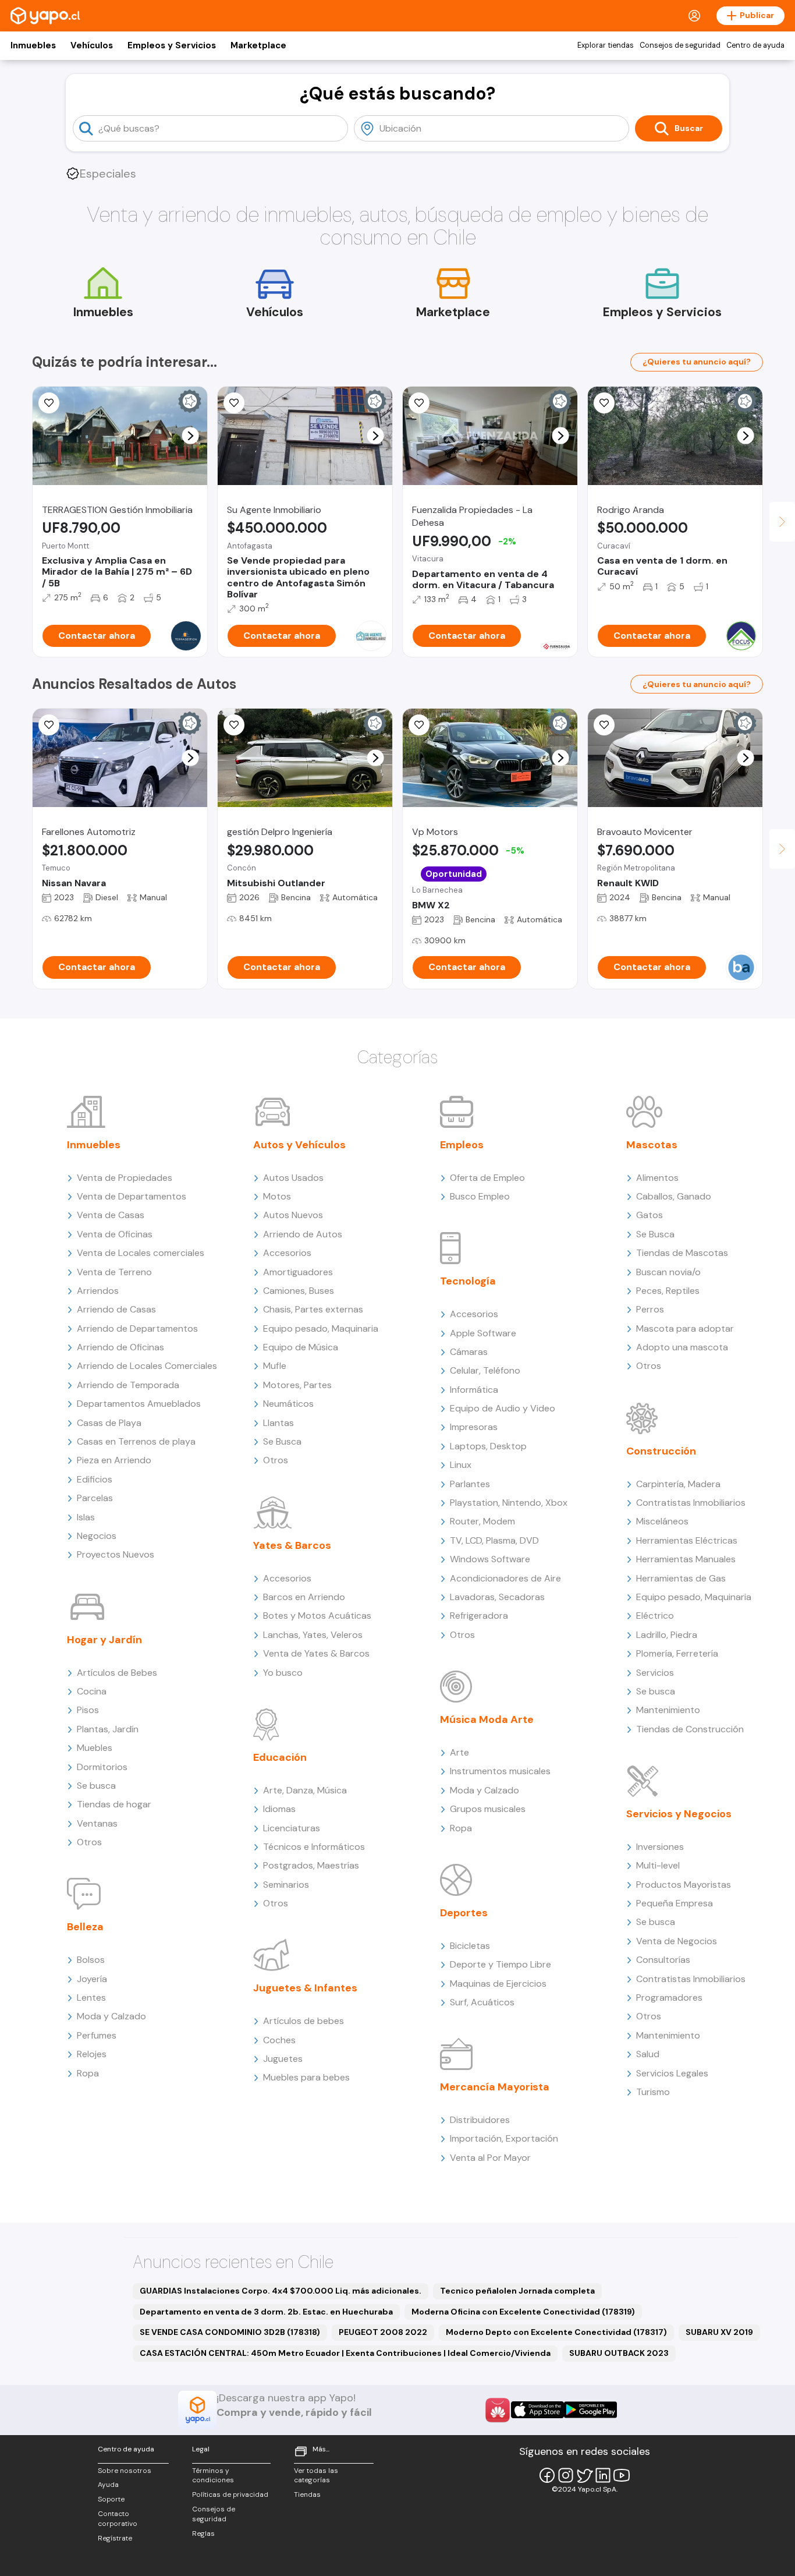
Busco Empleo (480, 1196)
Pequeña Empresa (675, 1903)
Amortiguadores (298, 1272)
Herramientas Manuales (686, 1559)
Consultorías (663, 1960)
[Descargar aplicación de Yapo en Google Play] (590, 2410)
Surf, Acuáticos (482, 2002)
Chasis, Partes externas (313, 1309)
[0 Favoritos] (49, 403)
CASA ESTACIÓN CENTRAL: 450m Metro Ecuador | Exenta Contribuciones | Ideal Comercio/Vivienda (345, 2353)
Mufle (275, 1366)
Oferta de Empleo (487, 1178)
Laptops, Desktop (488, 1446)
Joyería (92, 1979)
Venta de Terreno (114, 1272)
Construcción (661, 1451)
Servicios (655, 1673)
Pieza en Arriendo (114, 1460)
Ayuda (108, 2485)
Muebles (95, 1748)
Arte (459, 1752)
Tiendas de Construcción (690, 1729)
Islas (86, 1517)
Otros (89, 1842)
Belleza (85, 1927)
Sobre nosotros (125, 2471)
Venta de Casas (111, 1215)
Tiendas (307, 2494)
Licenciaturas (292, 1828)
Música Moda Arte (487, 1719)
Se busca (96, 1786)
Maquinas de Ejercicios (498, 1984)
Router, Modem (482, 1521)
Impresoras (474, 1427)
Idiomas (279, 1809)
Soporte (111, 2499)
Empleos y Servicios (172, 45)
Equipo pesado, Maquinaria (321, 1328)
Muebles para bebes (306, 2077)
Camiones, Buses (299, 1291)
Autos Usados (293, 1178)
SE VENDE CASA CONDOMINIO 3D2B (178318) (230, 2332)
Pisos (88, 1710)
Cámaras (469, 1352)
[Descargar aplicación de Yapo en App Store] (537, 2410)
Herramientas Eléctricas (687, 1540)
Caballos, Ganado (674, 1196)
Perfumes (97, 2035)
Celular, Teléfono (485, 1370)
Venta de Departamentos (132, 1196)
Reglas (203, 2533)
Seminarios (286, 1885)
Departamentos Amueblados (139, 1404)
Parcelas (95, 1498)
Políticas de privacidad (230, 2494)
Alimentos (657, 1178)
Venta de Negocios (677, 1941)
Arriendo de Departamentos (137, 1328)
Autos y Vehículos (299, 1145)
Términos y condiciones (213, 2476)
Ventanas (97, 1823)
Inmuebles (33, 45)
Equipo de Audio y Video (503, 1408)
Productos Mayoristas (684, 1885)
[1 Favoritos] (419, 403)
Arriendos (98, 1291)
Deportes (464, 1913)
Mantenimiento (668, 1710)
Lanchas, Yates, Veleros (313, 1635)
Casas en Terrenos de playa (136, 1441)
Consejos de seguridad (680, 45)
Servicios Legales (672, 2073)
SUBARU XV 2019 (719, 2332)
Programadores (669, 1998)
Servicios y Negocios (679, 1814)
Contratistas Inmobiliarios (691, 1503)
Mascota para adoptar (685, 1328)
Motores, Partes (297, 1385)
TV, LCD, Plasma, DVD (494, 1540)
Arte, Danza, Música (305, 1790)
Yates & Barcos (292, 1545)
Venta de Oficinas (115, 1234)
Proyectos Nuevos (116, 1554)
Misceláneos (662, 1521)
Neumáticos (288, 1404)
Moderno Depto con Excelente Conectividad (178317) (556, 2332)
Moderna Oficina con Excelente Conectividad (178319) (523, 2312)
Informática (474, 1390)
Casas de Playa (109, 1423)
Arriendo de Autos (303, 1234)
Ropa (88, 2073)
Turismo (653, 2092)
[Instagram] (566, 2475)
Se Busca (282, 1441)
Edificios (95, 1479)
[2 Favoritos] (604, 725)
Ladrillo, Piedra (667, 1635)
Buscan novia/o (668, 1272)
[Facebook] (547, 2475)
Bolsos (91, 1960)
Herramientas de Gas (681, 1578)
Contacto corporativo (118, 2519)
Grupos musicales (488, 1809)
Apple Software (483, 1333)
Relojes (92, 2054)
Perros (650, 1309)
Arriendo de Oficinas (120, 1347)
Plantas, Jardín (108, 1729)
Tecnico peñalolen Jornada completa (517, 2291)
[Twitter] (584, 2475)
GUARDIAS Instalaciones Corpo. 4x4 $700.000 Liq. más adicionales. (281, 2291)
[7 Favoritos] (604, 403)
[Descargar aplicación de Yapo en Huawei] (498, 2410)
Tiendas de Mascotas (682, 1253)
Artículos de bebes (304, 2021)
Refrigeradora (479, 1616)
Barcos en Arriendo (304, 1597)
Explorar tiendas (606, 45)
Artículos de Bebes (117, 1673)
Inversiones (660, 1847)
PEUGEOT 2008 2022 (383, 2332)
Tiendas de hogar (114, 1804)
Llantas (278, 1423)
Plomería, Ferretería (677, 1653)
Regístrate (115, 2538)
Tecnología (468, 1281)
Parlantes (470, 1484)
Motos (277, 1196)
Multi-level (658, 1865)
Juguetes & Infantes (305, 1988)
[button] (191, 436)
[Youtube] (622, 2475)
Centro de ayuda (755, 45)
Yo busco (283, 1673)
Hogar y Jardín (104, 1640)
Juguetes (283, 2059)
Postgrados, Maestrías (311, 1865)
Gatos (650, 1215)
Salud (648, 2054)
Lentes (91, 1998)
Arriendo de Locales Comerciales (147, 1366)
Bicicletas (470, 1946)
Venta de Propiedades (125, 1178)
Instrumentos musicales (500, 1771)
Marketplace (258, 45)
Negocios (97, 1536)
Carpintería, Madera (678, 1484)
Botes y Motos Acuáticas (317, 1616)
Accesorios (287, 1253)
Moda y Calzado (111, 2016)
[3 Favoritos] (419, 725)
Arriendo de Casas (116, 1309)
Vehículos (92, 45)
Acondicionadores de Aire (505, 1578)
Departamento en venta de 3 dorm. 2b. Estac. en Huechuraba (266, 2312)
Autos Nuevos (293, 1215)
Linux (461, 1465)
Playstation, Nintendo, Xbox (509, 1503)
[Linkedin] (603, 2475)
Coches (279, 2040)
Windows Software (490, 1559)
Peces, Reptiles (668, 1291)
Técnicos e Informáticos (314, 1847)
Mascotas (652, 1145)
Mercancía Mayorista (495, 2087)
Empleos (462, 1145)
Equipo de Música (301, 1347)
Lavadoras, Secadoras (497, 1597)
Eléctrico (655, 1616)
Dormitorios (102, 1767)
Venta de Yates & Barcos (316, 1653)
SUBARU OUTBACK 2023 (619, 2353)
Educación (280, 1757)
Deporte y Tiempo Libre (501, 1964)
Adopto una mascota (682, 1347)
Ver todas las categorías (316, 2476)
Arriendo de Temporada (128, 1385)
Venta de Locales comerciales (141, 1253)
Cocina (92, 1691)
